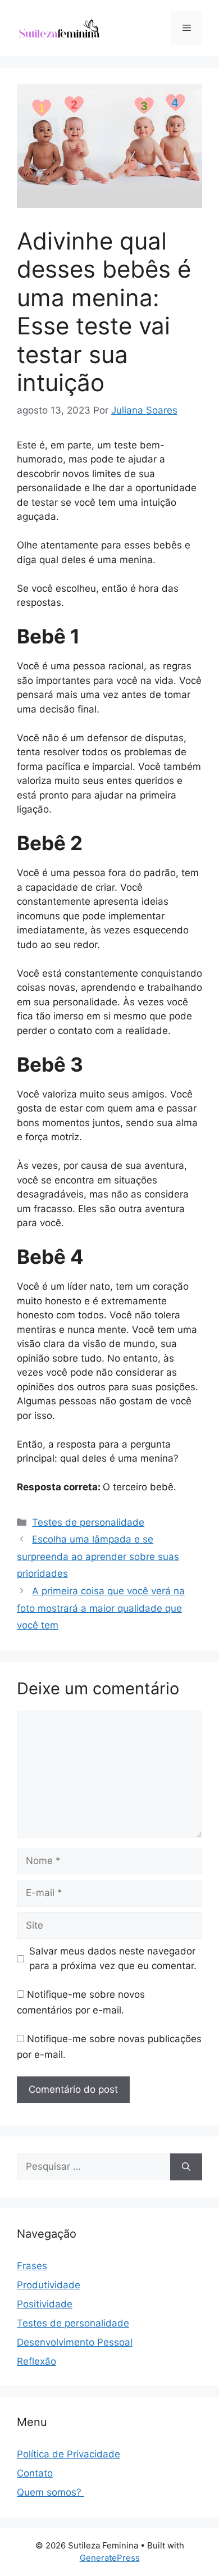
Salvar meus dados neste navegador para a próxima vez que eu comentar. (113, 1958)
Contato (35, 2473)
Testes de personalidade (88, 1522)
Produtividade (49, 2285)
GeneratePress (110, 2558)
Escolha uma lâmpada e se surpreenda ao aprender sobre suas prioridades (98, 1556)
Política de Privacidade (69, 2454)
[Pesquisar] (186, 2167)
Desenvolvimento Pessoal (75, 2342)
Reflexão (36, 2361)
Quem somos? (51, 2492)
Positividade (45, 2304)
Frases (32, 2266)
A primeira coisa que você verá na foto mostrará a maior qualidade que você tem (101, 1608)
